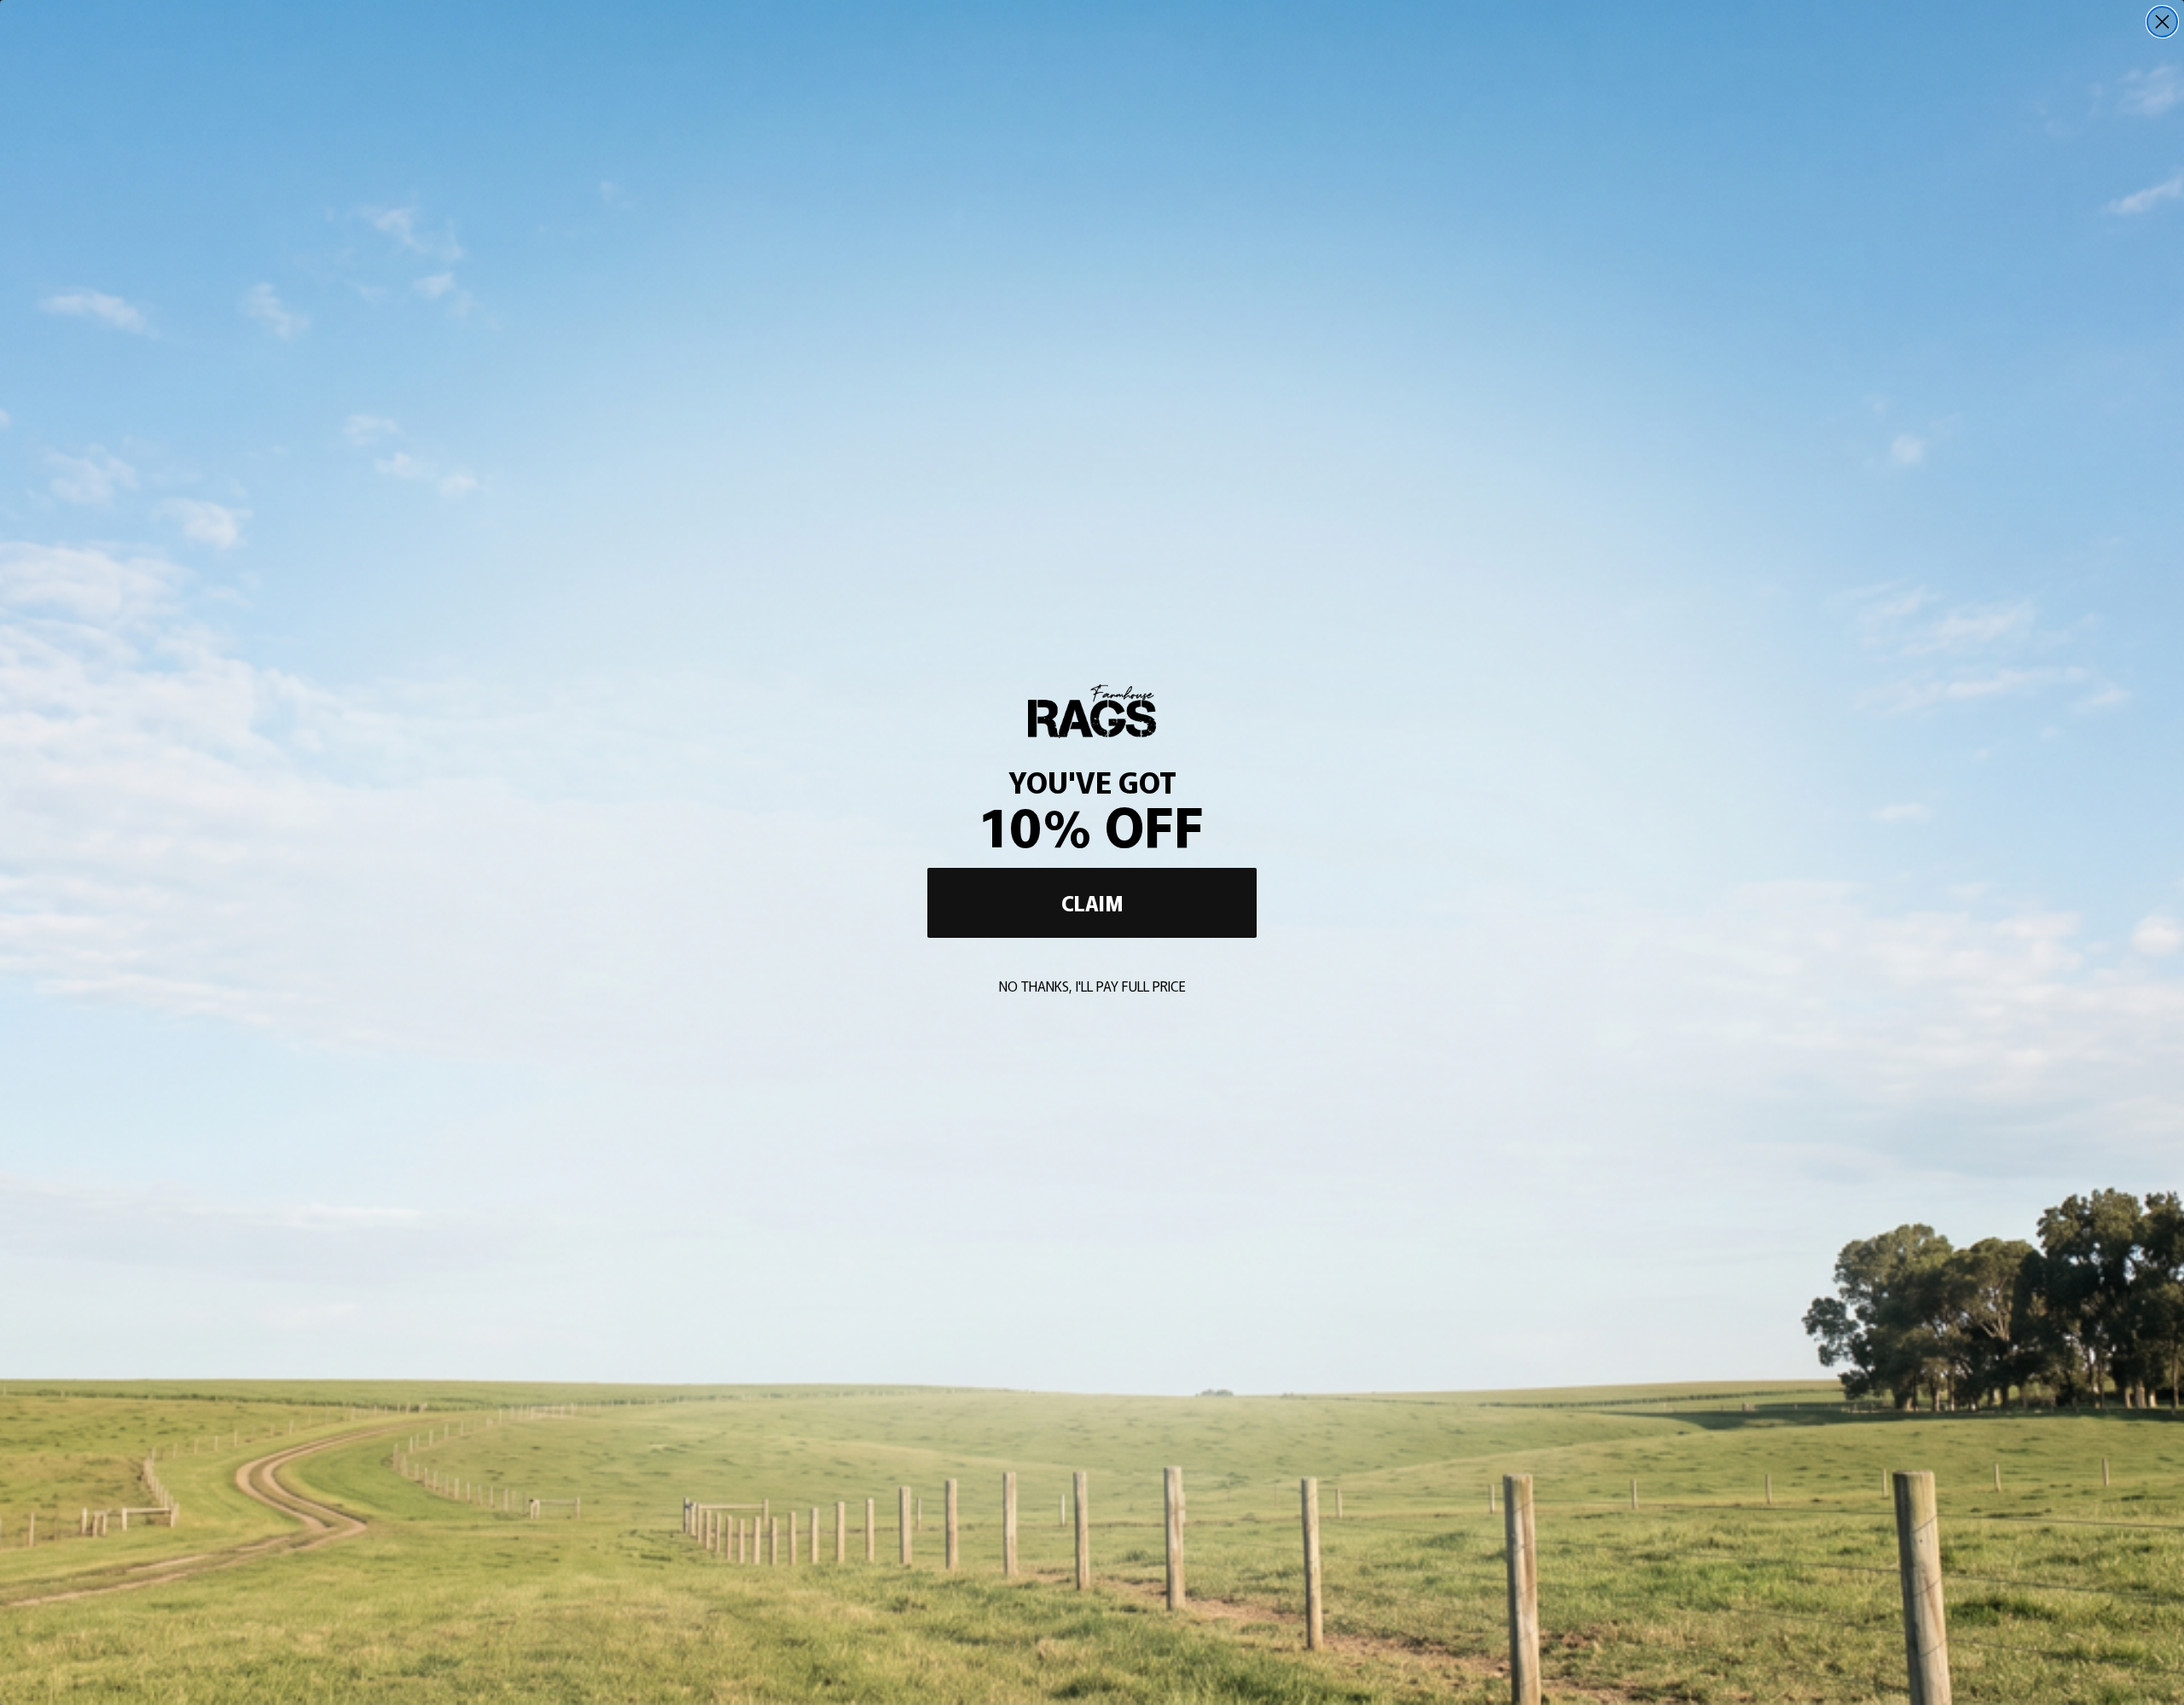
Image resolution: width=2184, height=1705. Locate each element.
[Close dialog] (2162, 22)
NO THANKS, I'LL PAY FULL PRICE (1092, 986)
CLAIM (1092, 902)
